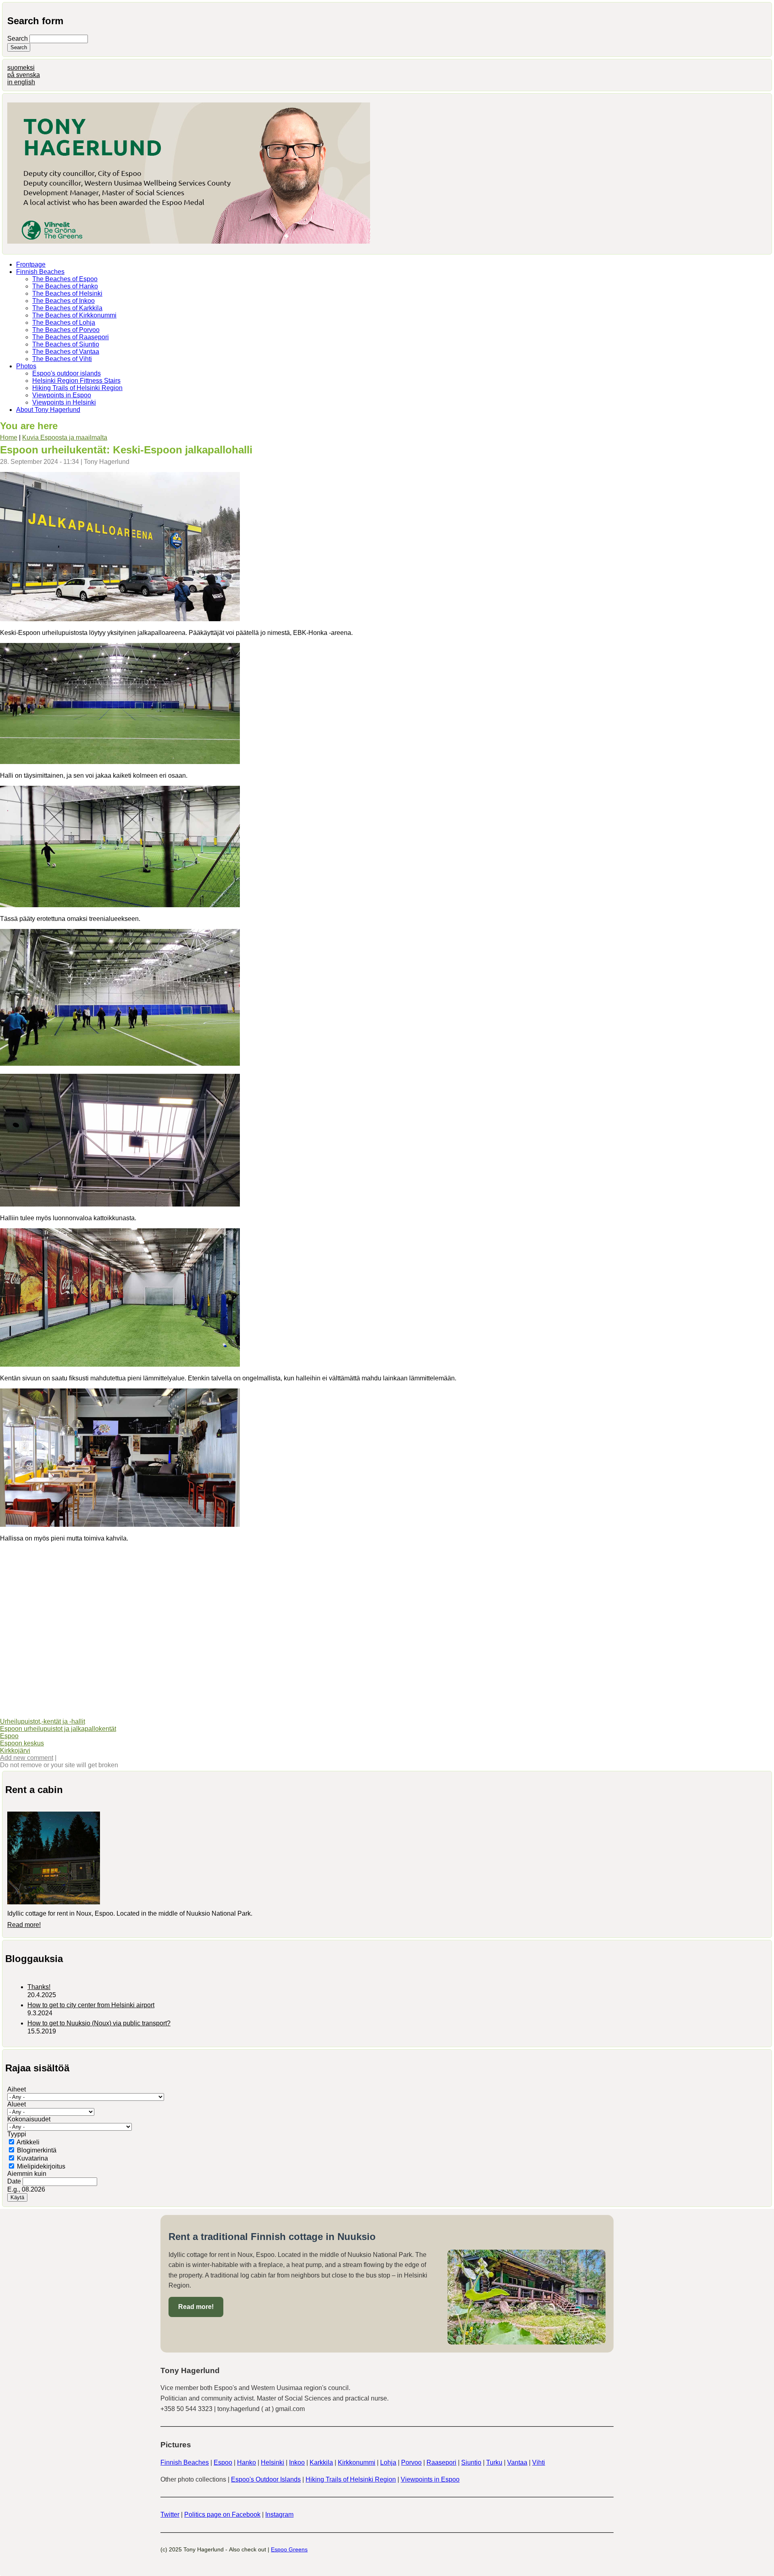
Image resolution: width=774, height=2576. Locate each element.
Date (15, 2181)
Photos (26, 366)
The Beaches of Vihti (62, 359)
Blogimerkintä (37, 2150)
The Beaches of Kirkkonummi (74, 315)
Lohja (388, 2462)
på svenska (24, 75)
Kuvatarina (32, 2158)
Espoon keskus (22, 1743)
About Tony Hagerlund (48, 410)
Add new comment (27, 1758)
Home (9, 437)
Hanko (247, 2462)
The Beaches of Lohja (64, 323)
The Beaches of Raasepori (71, 337)
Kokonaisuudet (29, 2119)
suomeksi (21, 68)
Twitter (170, 2514)
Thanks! (39, 1987)
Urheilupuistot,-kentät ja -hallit (43, 1721)
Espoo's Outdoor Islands (266, 2479)
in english (21, 82)
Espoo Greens (289, 2549)
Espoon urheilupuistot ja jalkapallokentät (58, 1729)
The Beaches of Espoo (65, 279)
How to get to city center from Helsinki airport (91, 2005)
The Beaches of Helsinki (67, 293)
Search (18, 39)
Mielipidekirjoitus (41, 2166)
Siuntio (471, 2462)
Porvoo (411, 2462)
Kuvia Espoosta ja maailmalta (65, 437)
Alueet (17, 2104)
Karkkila (321, 2462)
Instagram (279, 2514)
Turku (494, 2462)
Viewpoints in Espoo (62, 395)
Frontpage (31, 264)
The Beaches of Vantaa (66, 352)
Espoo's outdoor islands (67, 373)
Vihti (539, 2462)
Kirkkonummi (357, 2462)
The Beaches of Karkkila (67, 308)
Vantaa (517, 2462)
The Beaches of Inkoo (63, 301)
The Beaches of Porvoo (66, 330)
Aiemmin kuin (27, 2174)
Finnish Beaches (40, 272)
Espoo (9, 1736)
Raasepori (441, 2462)
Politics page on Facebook (222, 2514)
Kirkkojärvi (15, 1750)
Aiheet (17, 2089)
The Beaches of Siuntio (66, 344)
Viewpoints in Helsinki (64, 402)
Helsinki (273, 2462)
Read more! (24, 1925)
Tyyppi (17, 2134)
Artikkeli (28, 2142)
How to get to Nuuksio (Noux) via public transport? (99, 2023)
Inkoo (297, 2462)
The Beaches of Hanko (65, 286)
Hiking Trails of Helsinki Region (77, 388)
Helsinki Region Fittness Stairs (76, 381)
